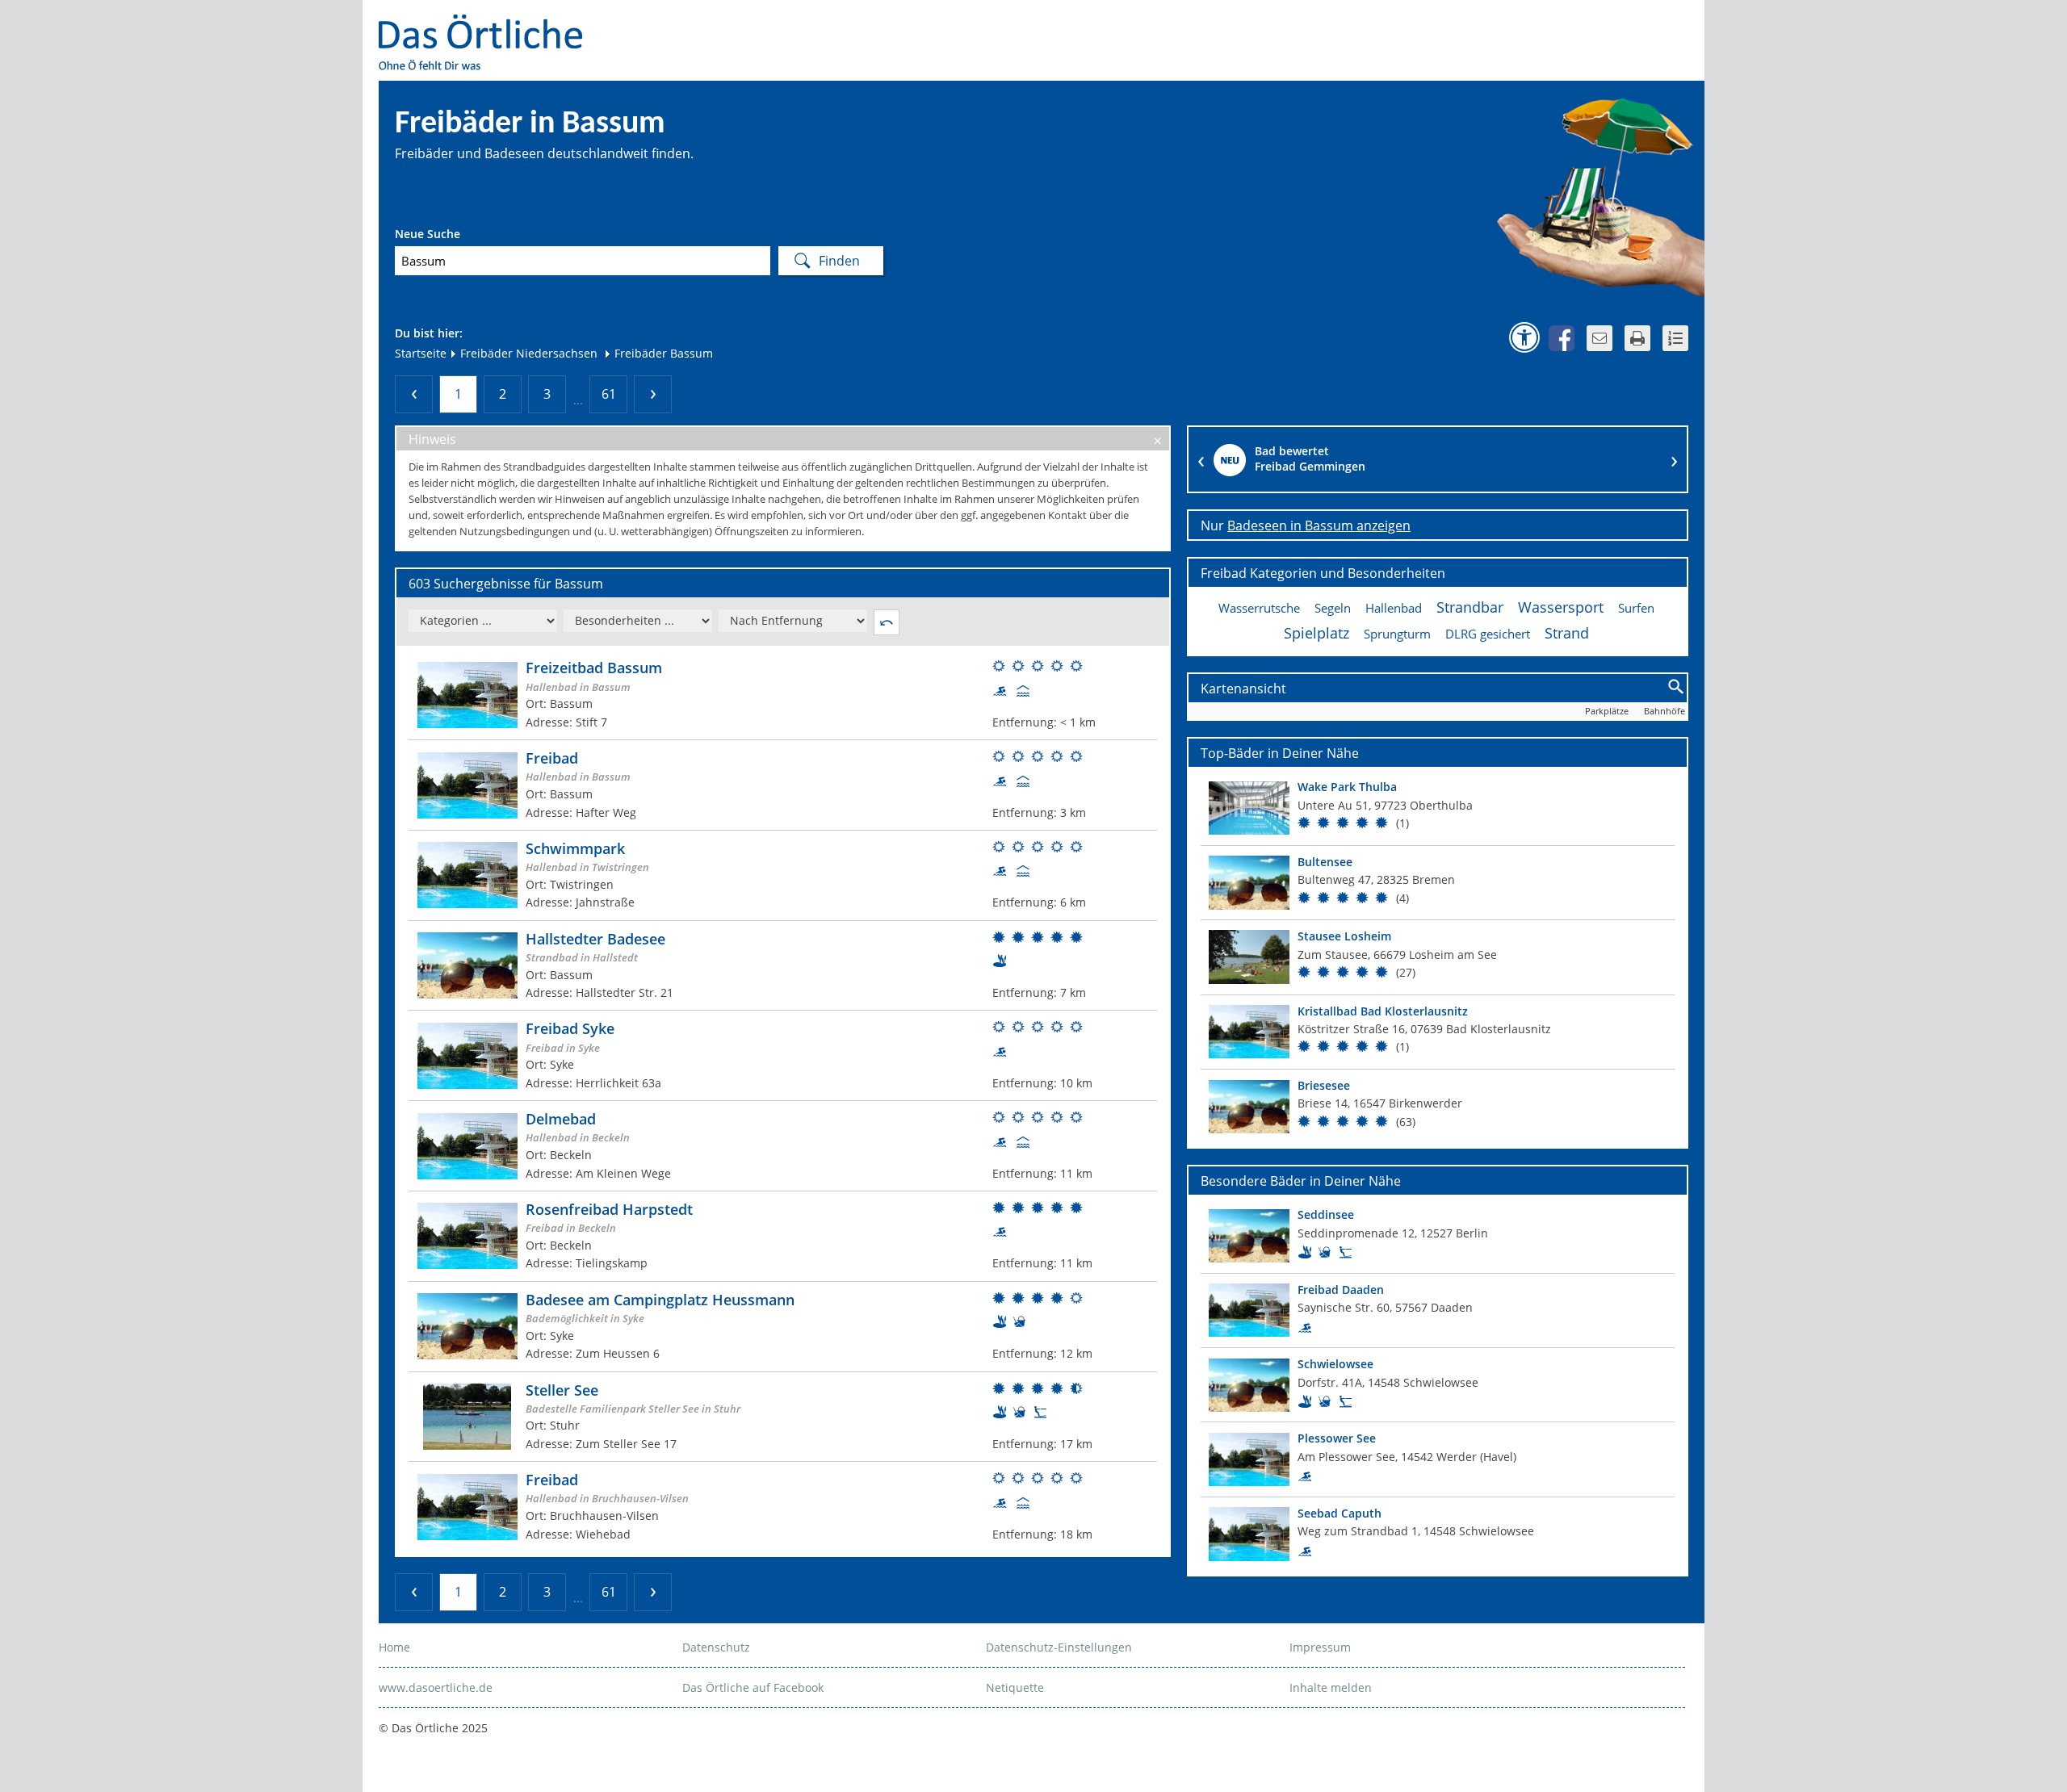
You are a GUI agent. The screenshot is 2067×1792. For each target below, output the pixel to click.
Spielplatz (1317, 633)
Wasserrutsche (1259, 608)
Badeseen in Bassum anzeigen (1319, 525)
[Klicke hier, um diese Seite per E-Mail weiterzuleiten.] (1600, 338)
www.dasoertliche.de (436, 1687)
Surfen (1636, 608)
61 (609, 394)
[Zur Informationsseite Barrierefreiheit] (1524, 337)
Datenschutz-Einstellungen (1059, 1647)
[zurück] (414, 394)
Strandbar (1470, 607)
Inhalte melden (1331, 1687)
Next (1675, 459)
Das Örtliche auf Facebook (753, 1687)
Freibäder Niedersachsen (527, 353)
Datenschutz (716, 1647)
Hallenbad (1394, 608)
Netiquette (1015, 1687)
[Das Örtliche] (488, 25)
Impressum (1320, 1647)
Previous (1201, 459)
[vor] (653, 394)
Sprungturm (1397, 634)
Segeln (1333, 608)
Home (394, 1647)
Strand (1567, 633)
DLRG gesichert (1488, 634)
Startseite (421, 353)
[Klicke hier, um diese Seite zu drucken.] (1637, 338)
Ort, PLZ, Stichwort (466, 236)
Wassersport (1561, 607)
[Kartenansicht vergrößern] (1677, 687)
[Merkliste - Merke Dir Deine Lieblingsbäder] (1675, 338)
